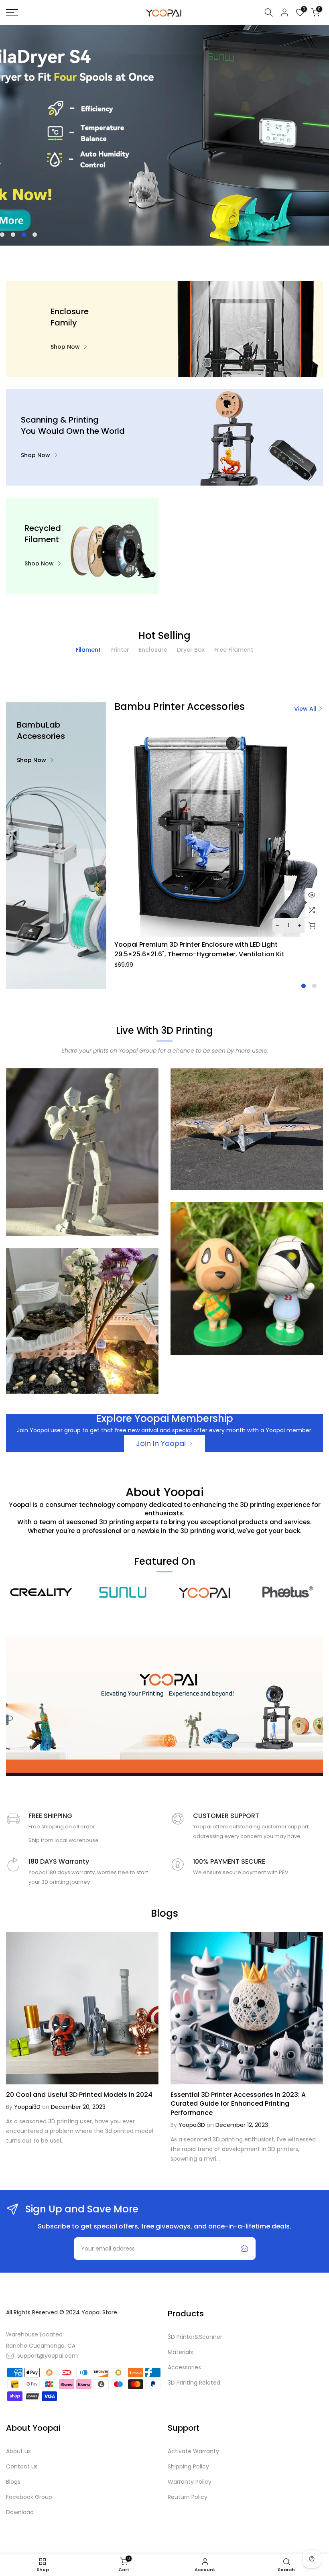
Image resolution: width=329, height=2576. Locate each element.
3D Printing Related (194, 2383)
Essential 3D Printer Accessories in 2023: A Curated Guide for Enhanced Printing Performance (238, 2104)
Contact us (22, 2466)
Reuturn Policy (188, 2497)
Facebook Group (29, 2497)
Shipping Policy (188, 2466)
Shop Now (65, 347)
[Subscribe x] (244, 2249)
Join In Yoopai (161, 1443)
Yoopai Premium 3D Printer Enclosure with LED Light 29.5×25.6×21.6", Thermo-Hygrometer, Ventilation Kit (199, 949)
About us (18, 2451)
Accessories (184, 2367)
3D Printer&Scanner (195, 2337)
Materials (180, 2352)
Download (20, 2512)
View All (305, 709)
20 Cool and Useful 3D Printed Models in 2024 (79, 2095)
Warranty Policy (190, 2482)
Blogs (13, 2482)
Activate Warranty (193, 2451)
